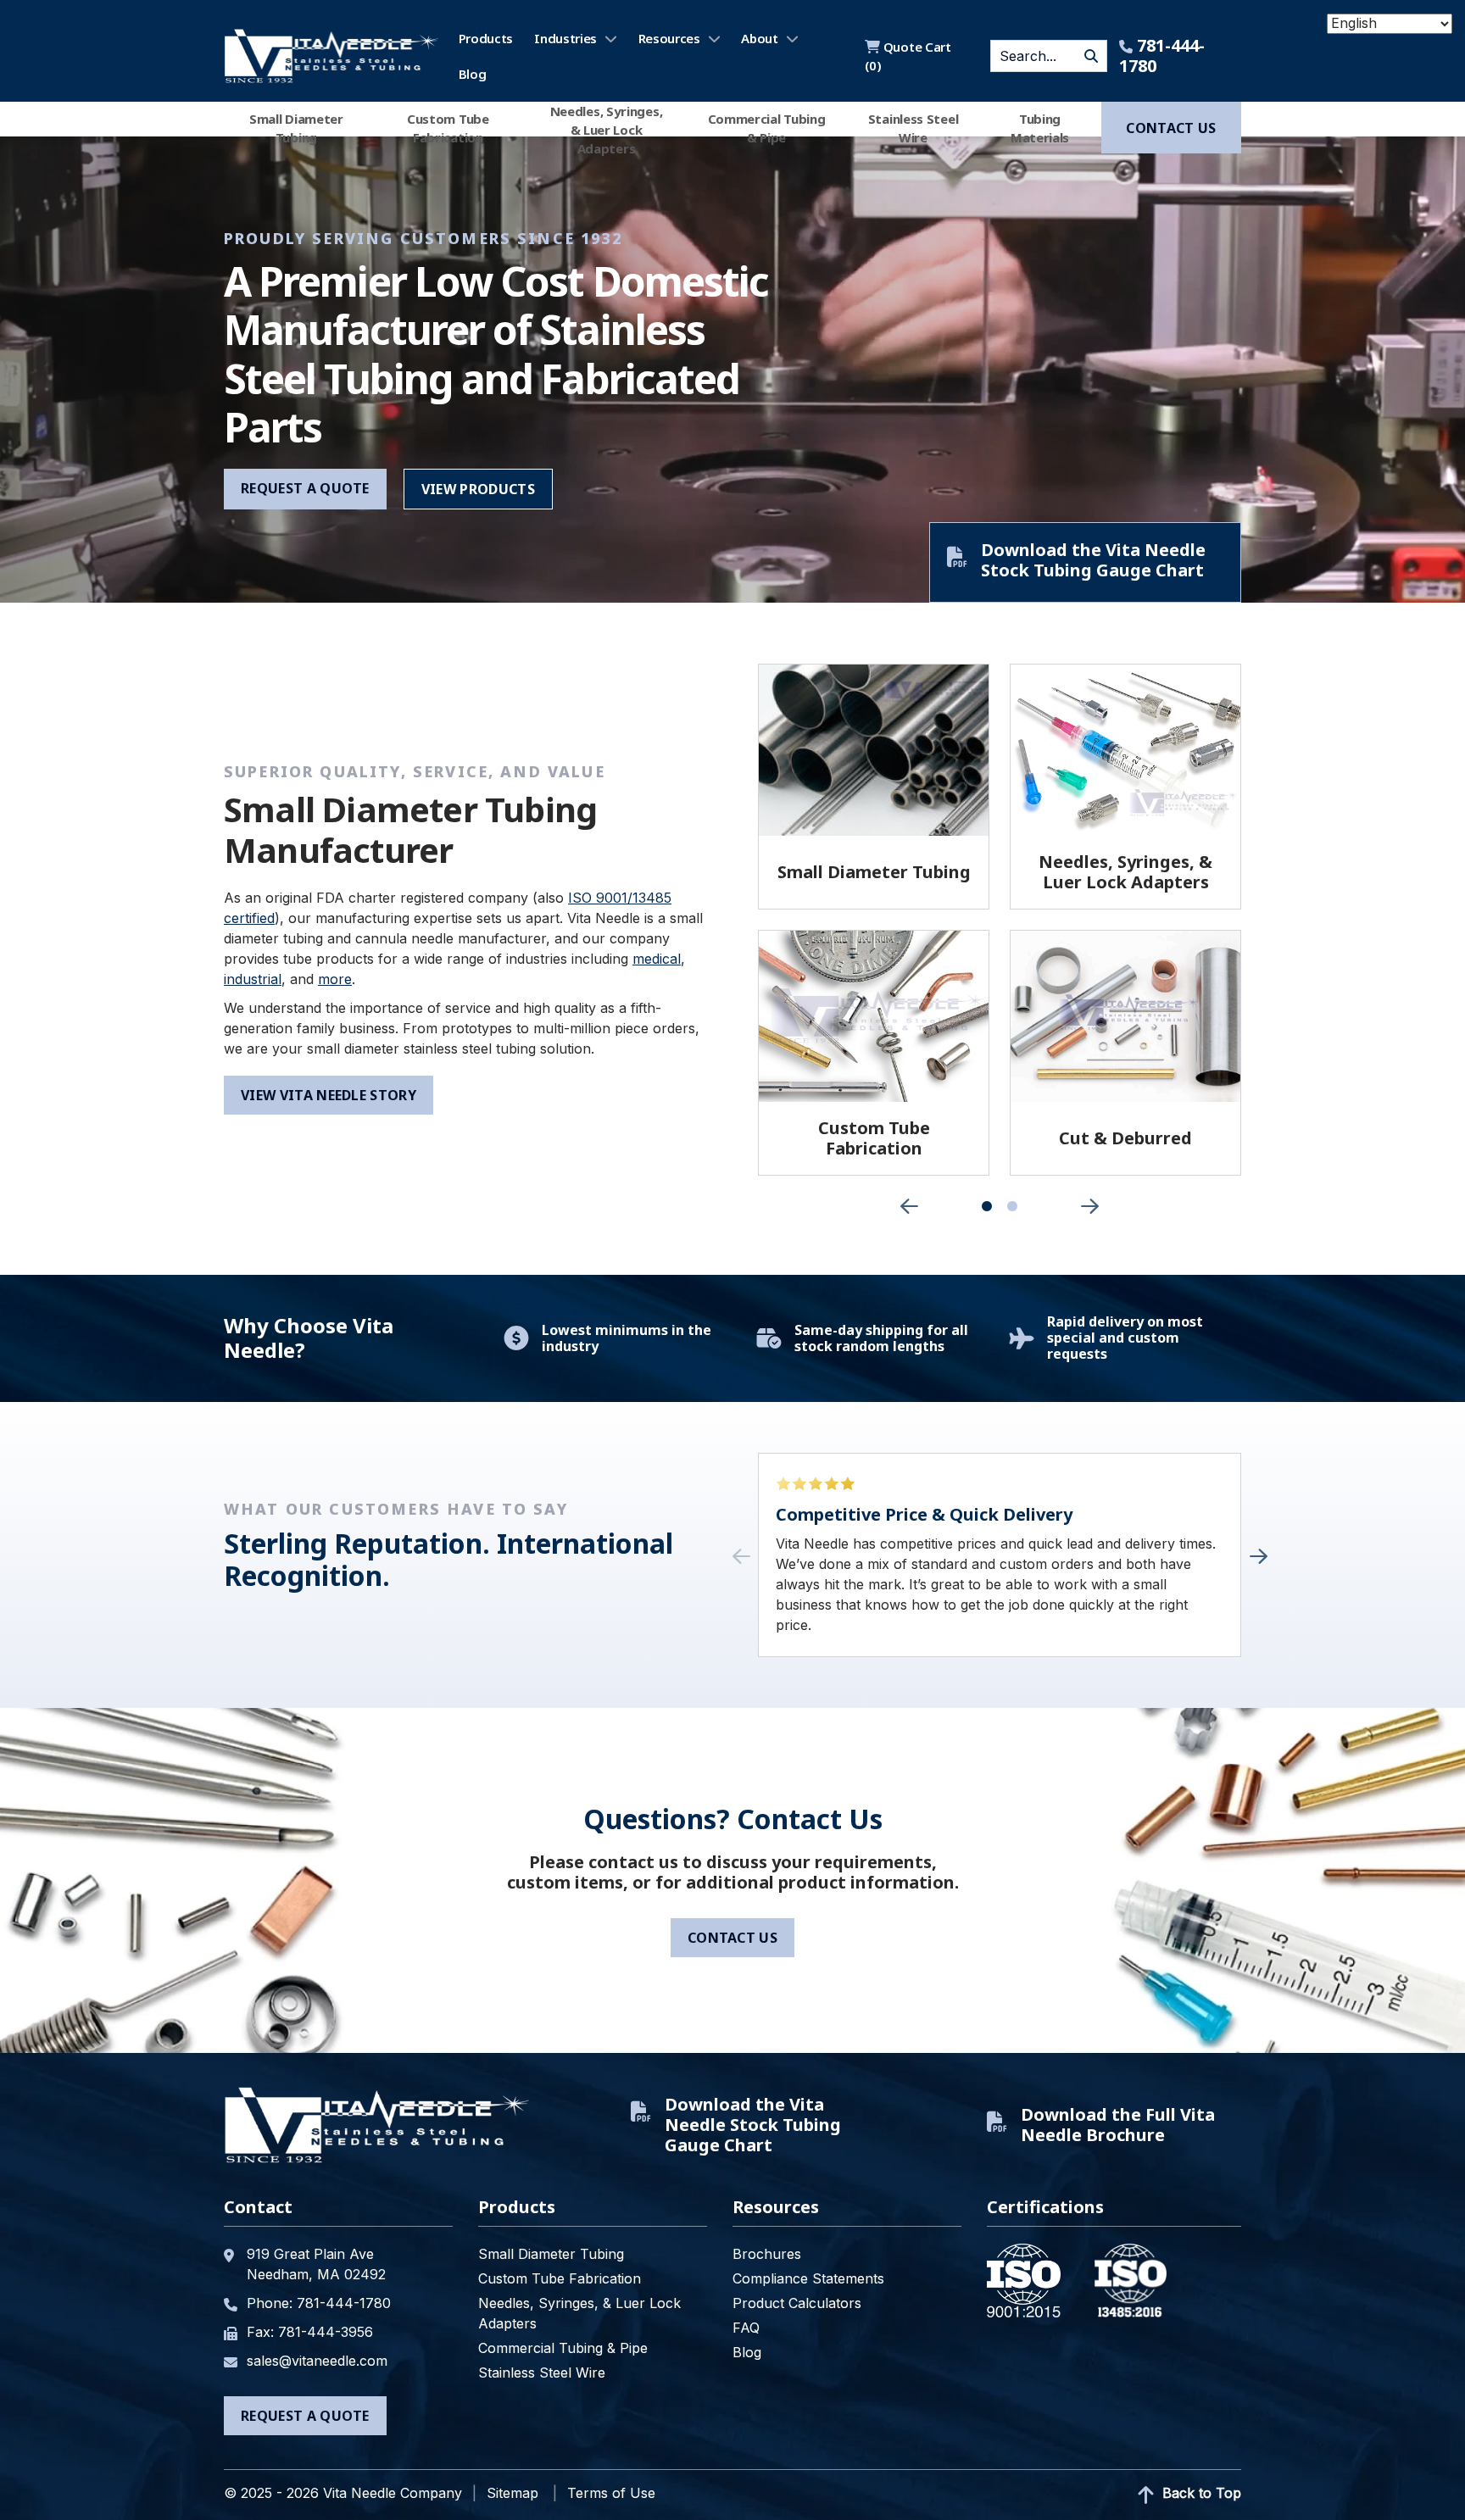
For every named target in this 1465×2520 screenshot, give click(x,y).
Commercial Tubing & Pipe (767, 128)
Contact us (1171, 128)
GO (1091, 56)
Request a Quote (305, 488)
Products (486, 38)
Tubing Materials (1040, 128)
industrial (253, 979)
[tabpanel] (874, 920)
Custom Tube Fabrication (448, 128)
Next (1090, 1206)
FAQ (746, 2328)
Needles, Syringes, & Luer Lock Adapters (607, 128)
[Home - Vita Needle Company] (331, 56)
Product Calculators (797, 2303)
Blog (473, 74)
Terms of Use (611, 2493)
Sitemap (512, 2493)
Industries (565, 38)
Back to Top (1200, 2493)
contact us (732, 1938)
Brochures (767, 2254)
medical (657, 959)
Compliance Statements (808, 2278)
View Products (478, 489)
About (760, 38)
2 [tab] (1012, 1207)
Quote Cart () (908, 56)
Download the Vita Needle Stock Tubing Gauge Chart (1093, 560)
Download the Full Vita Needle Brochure (1118, 2125)
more (335, 979)
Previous (909, 1206)
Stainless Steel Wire (914, 128)
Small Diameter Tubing (296, 128)
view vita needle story (329, 1095)
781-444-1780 (1162, 56)
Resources (669, 38)
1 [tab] (987, 1207)
